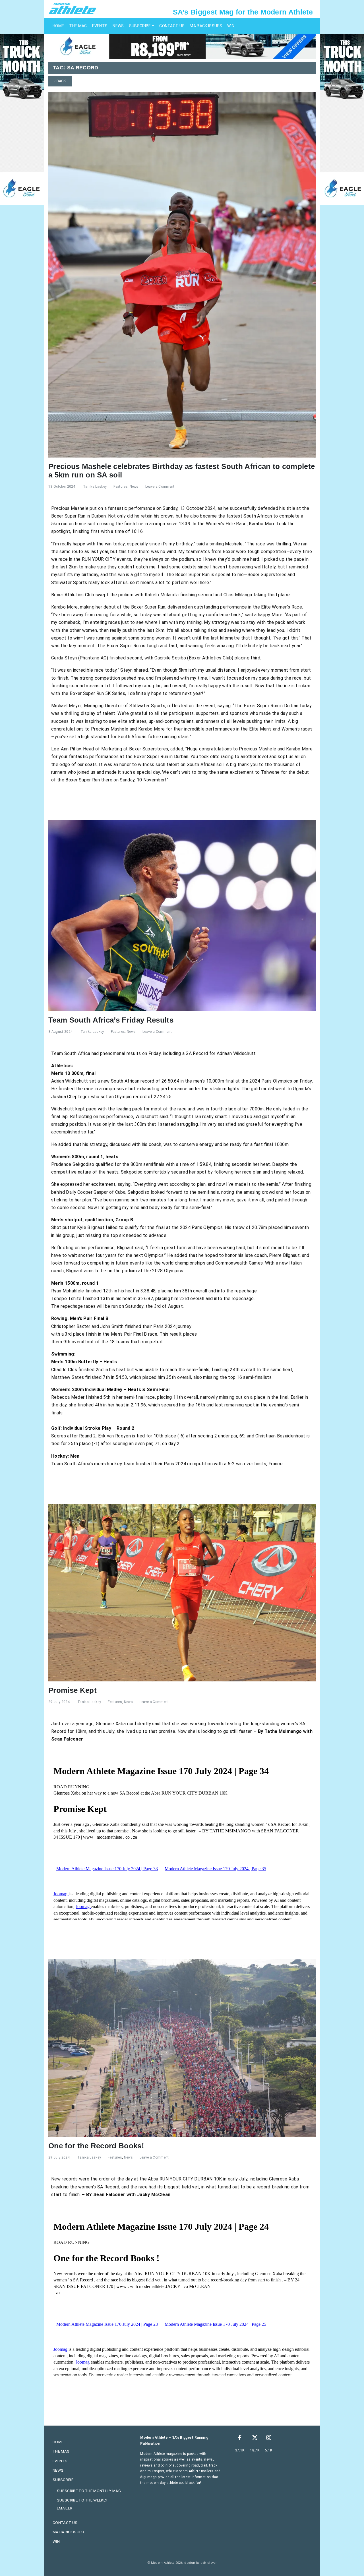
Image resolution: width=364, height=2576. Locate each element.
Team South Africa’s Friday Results (111, 1020)
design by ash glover (200, 2563)
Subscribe (140, 26)
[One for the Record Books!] (182, 2048)
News (118, 26)
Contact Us (172, 26)
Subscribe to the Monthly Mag (89, 2491)
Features (121, 487)
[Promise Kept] (182, 1592)
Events (100, 26)
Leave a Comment (160, 487)
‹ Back (60, 81)
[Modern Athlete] (73, 8)
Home (58, 26)
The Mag (78, 26)
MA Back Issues (206, 26)
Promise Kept (73, 1690)
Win (231, 26)
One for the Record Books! (96, 2146)
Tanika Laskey (95, 487)
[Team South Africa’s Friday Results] (182, 915)
